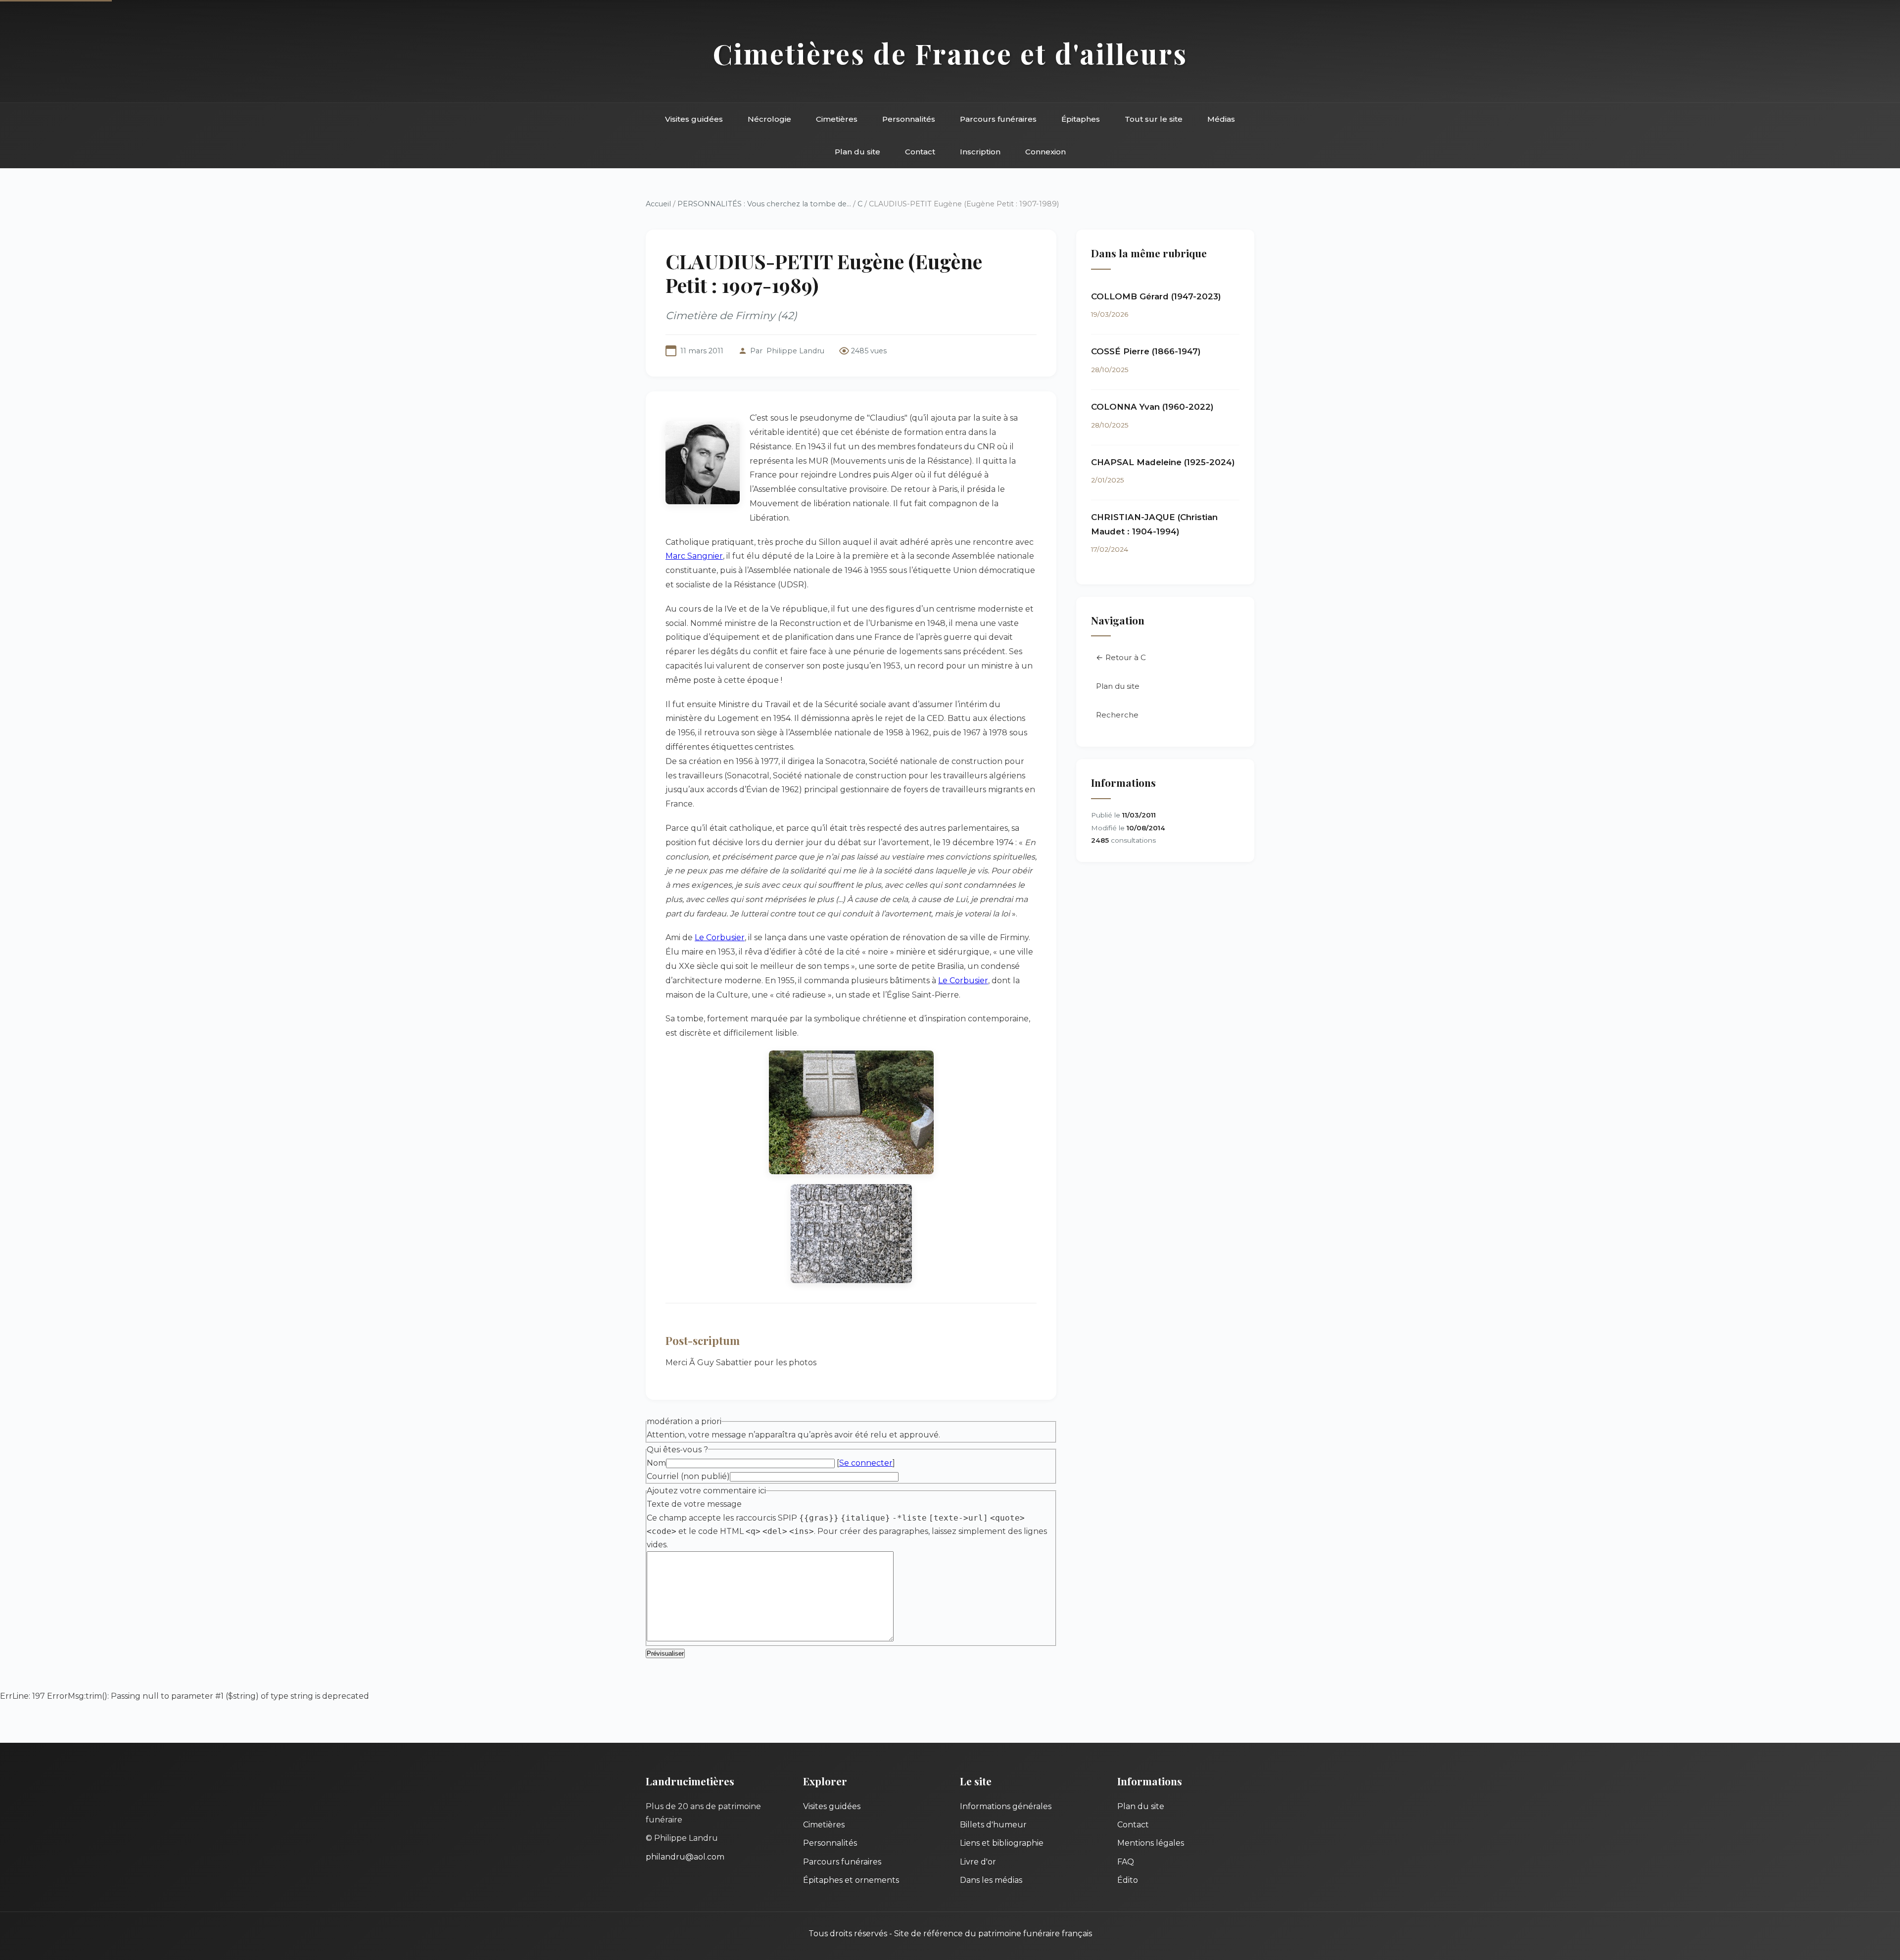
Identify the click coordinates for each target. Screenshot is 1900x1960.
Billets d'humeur (993, 1825)
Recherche (1117, 715)
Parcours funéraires (998, 119)
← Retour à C (1121, 657)
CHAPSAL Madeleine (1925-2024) (1163, 462)
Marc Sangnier (694, 556)
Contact (920, 152)
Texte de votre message (694, 1504)
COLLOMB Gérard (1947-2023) (1156, 296)
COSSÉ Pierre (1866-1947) (1146, 351)
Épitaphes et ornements (851, 1880)
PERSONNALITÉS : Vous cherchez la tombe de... (764, 204)
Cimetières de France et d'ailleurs (950, 53)
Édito (1128, 1880)
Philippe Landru (795, 351)
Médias (1221, 119)
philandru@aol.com (685, 1857)
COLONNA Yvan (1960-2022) (1152, 407)
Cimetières (837, 119)
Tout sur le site (1154, 119)
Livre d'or (978, 1862)
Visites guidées (694, 119)
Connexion (1045, 152)
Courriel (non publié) (688, 1476)
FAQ (1126, 1862)
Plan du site (857, 152)
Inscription (980, 152)
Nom (656, 1463)
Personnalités (909, 119)
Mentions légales (1151, 1843)
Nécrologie (769, 119)
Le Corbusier (720, 937)
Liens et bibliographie (1002, 1843)
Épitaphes (1081, 119)
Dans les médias (991, 1880)
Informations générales (1006, 1806)
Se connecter (866, 1463)
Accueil (658, 204)
